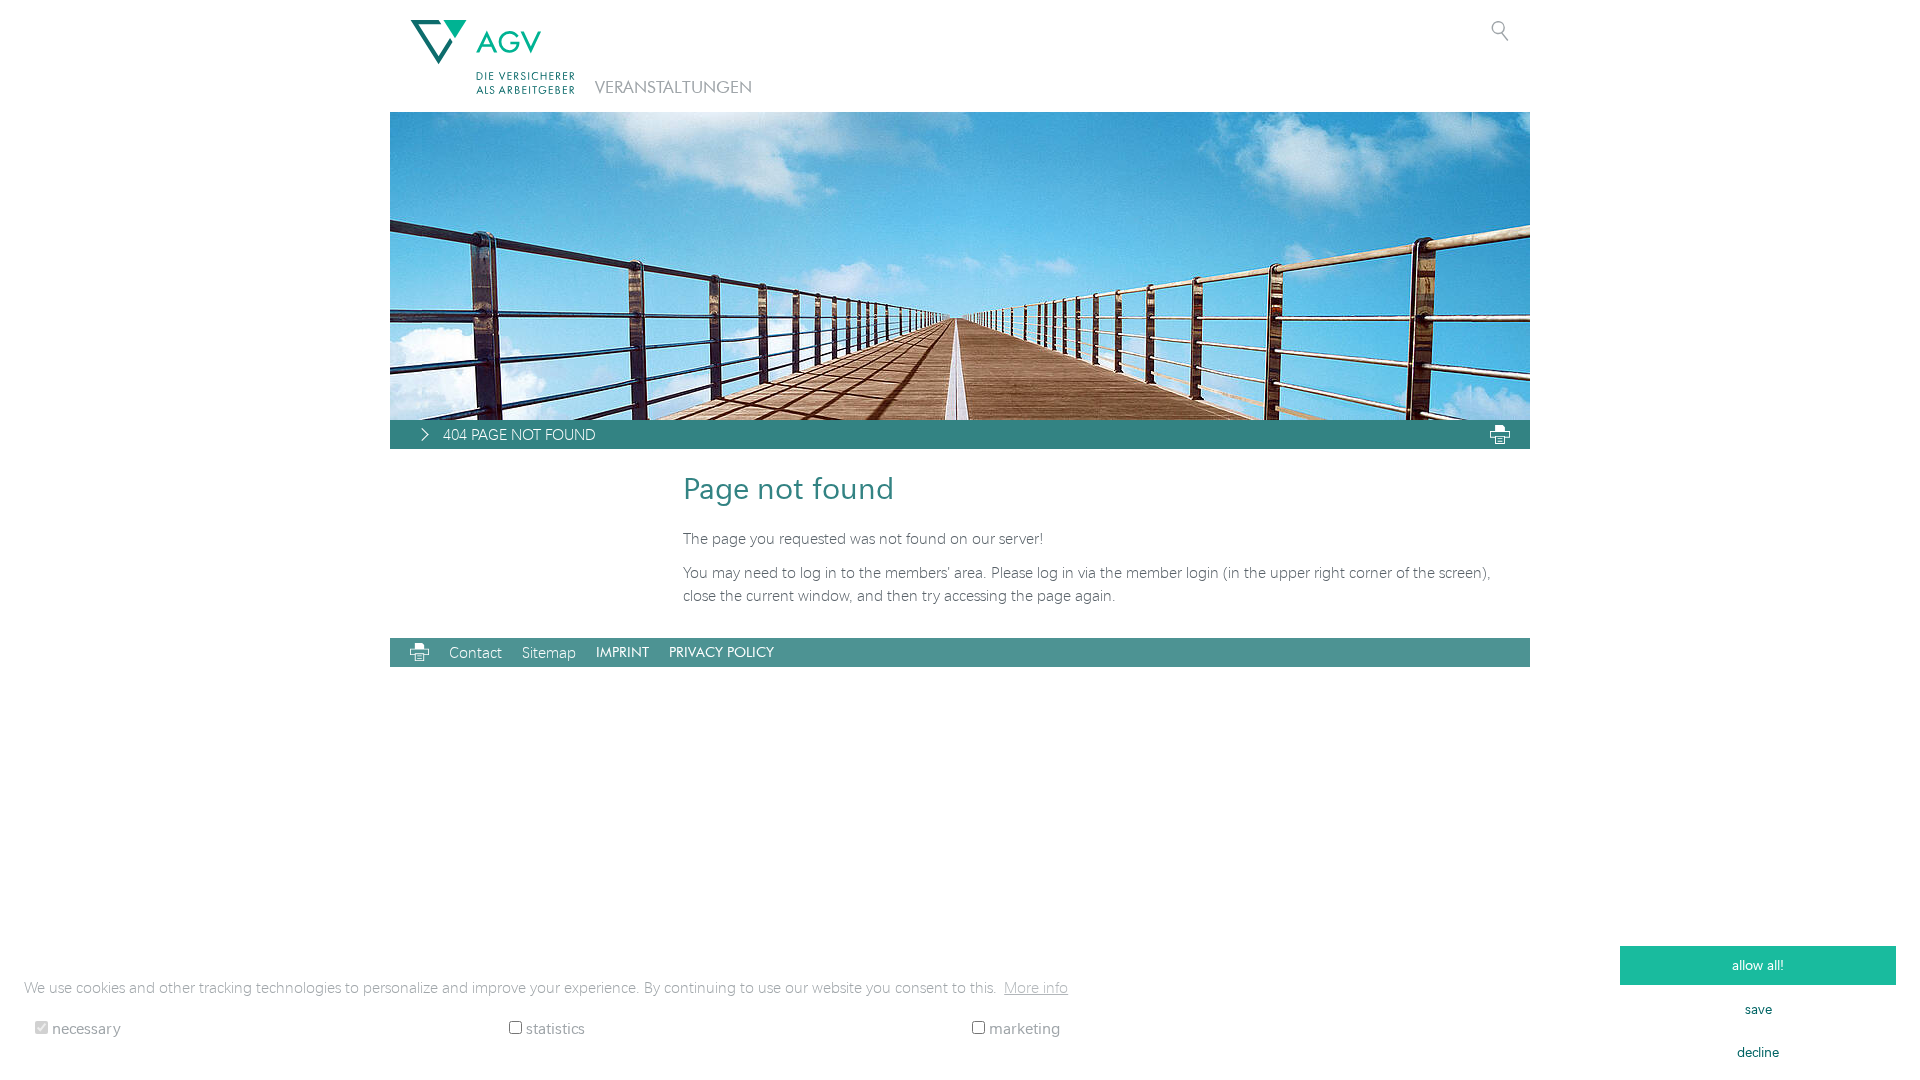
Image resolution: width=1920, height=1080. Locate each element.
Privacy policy (721, 652)
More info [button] (1036, 987)
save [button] (1758, 1008)
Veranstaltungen (673, 86)
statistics (553, 1027)
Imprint (622, 652)
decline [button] (1758, 1051)
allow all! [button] (1758, 964)
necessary (84, 1027)
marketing (1022, 1027)
